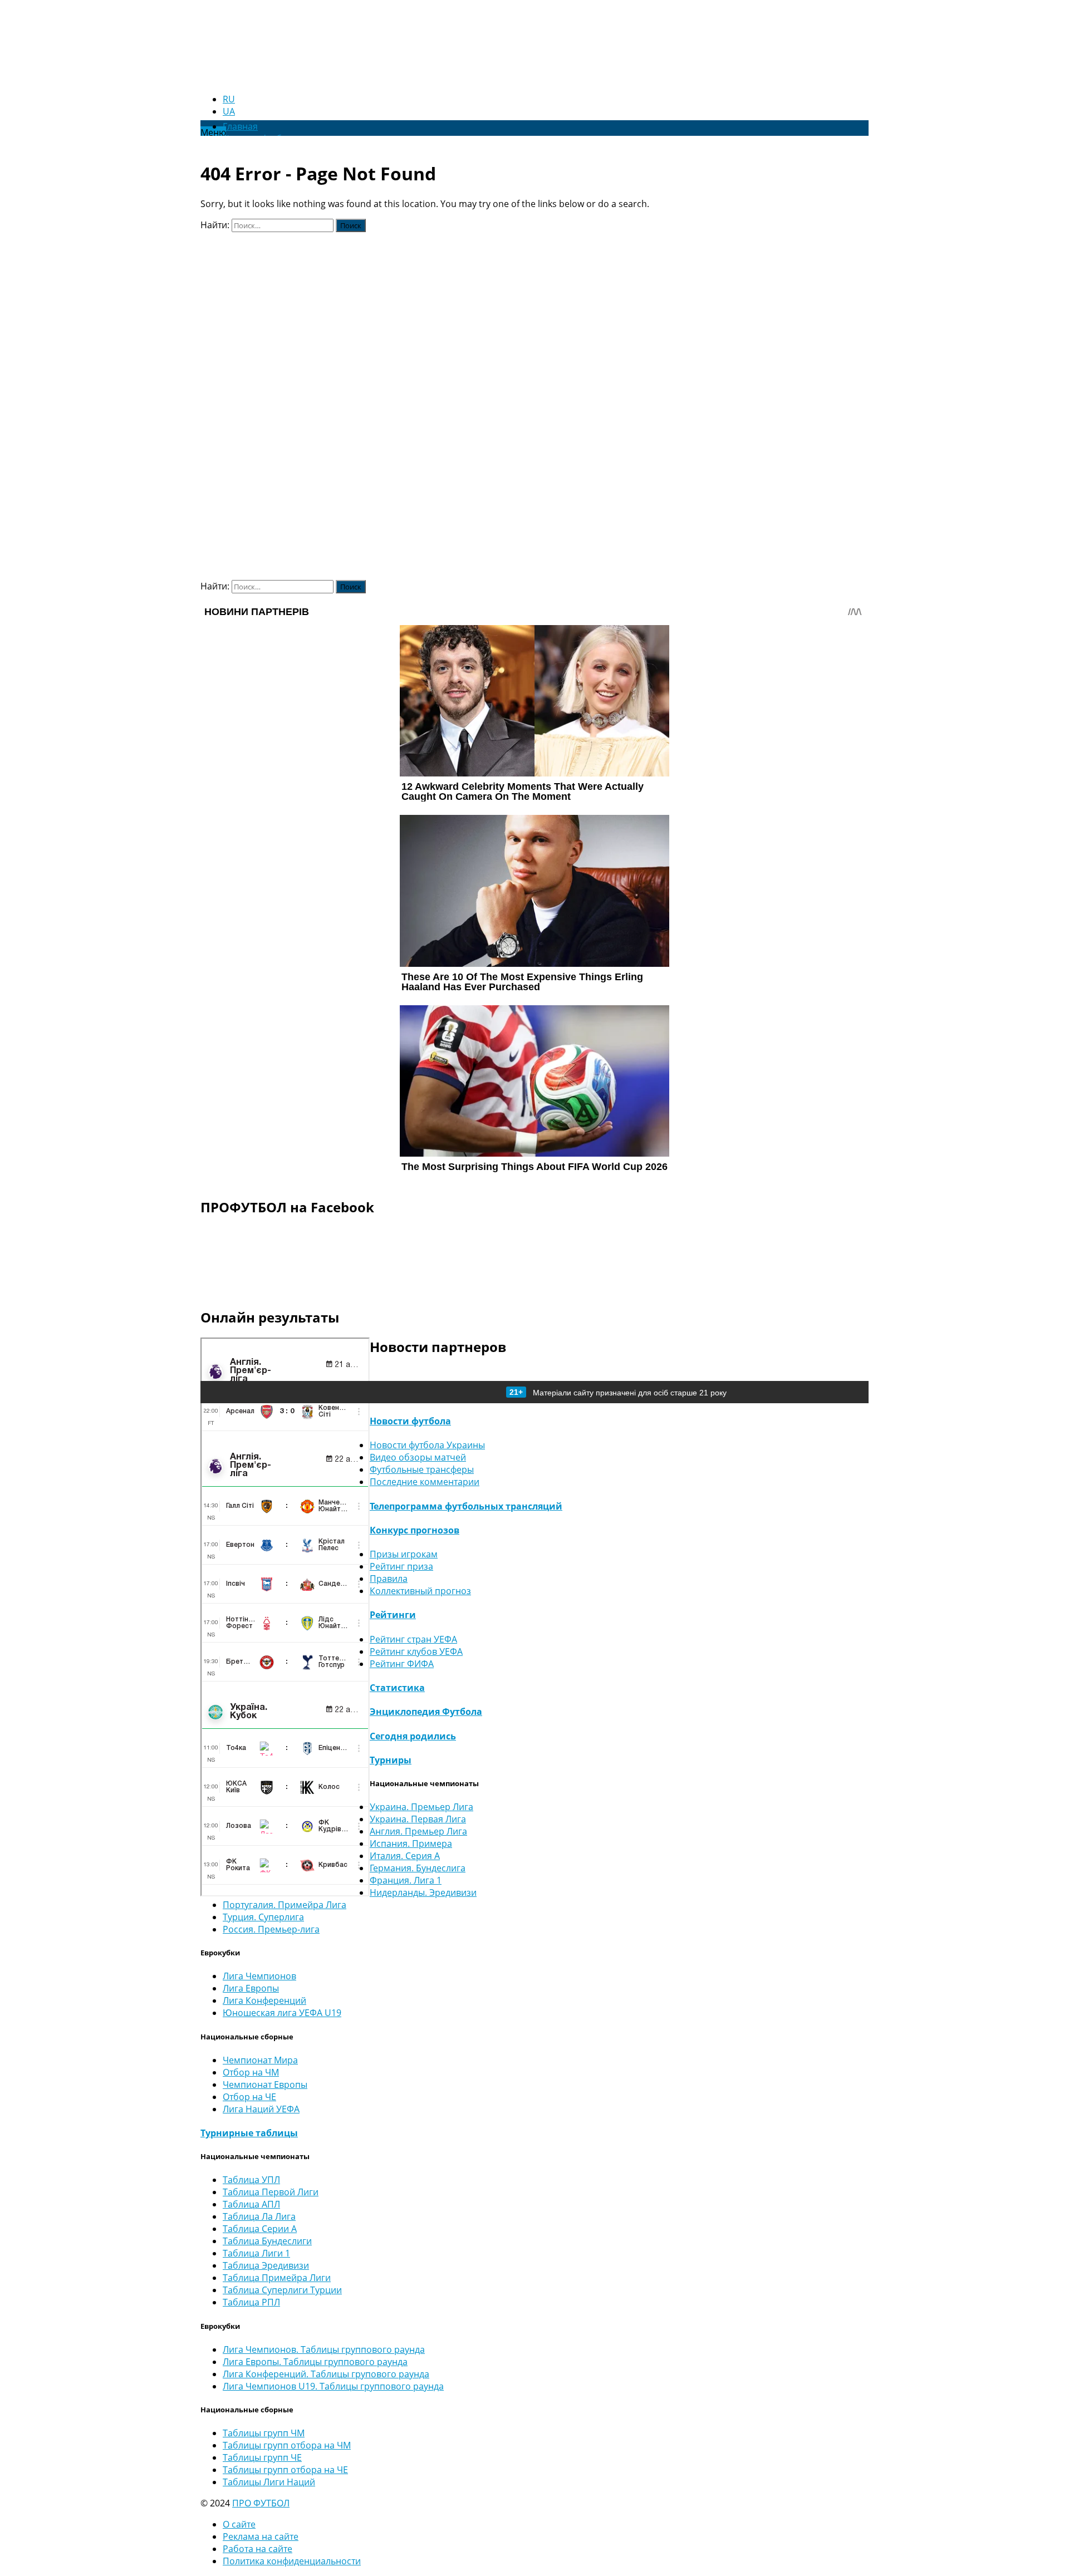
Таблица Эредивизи (266, 2265)
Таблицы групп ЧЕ (262, 2457)
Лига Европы (251, 1988)
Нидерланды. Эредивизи (423, 1892)
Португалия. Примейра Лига (285, 1905)
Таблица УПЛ (251, 2180)
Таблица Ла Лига (259, 2216)
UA (229, 111)
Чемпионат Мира (260, 2060)
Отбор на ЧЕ (249, 2097)
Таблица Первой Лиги (271, 2192)
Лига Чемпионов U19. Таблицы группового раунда (333, 2386)
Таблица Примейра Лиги (277, 2278)
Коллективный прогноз (420, 1591)
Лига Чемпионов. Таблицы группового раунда (324, 2349)
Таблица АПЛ (251, 2204)
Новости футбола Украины (427, 1445)
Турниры (391, 1760)
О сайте (239, 2524)
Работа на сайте (258, 2549)
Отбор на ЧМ (251, 2072)
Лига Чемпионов (259, 1976)
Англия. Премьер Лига (418, 1831)
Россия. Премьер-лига (271, 1929)
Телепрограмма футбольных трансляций (466, 1506)
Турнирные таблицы (249, 2133)
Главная (240, 126)
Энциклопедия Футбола (426, 1712)
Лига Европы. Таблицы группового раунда (315, 2362)
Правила (389, 1579)
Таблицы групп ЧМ (264, 2433)
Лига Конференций (264, 2000)
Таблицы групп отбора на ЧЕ (285, 2470)
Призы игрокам (404, 1554)
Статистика (397, 1688)
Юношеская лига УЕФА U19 (282, 2013)
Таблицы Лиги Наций (269, 2482)
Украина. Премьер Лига (421, 1807)
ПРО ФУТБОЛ (261, 2503)
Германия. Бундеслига (418, 1868)
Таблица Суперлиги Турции (282, 2290)
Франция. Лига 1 (406, 1880)
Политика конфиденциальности (292, 2561)
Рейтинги (393, 1615)
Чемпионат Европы (265, 2085)
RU (229, 99)
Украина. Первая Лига (418, 1819)
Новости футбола (410, 1421)
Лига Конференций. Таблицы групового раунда (326, 2374)
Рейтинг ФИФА (402, 1664)
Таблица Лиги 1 (256, 2253)
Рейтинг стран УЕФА (413, 1639)
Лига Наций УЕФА (261, 2109)
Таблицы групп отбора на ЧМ (287, 2445)
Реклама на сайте (261, 2536)
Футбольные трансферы (422, 1469)
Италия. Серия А (405, 1856)
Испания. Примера (411, 1843)
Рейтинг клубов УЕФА (416, 1651)
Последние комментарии (425, 1482)
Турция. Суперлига (263, 1917)
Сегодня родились (413, 1736)
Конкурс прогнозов (415, 1530)
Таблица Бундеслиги (267, 2241)
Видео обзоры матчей (418, 1457)
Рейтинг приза (401, 1566)
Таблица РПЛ (251, 2302)
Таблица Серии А (260, 2229)
